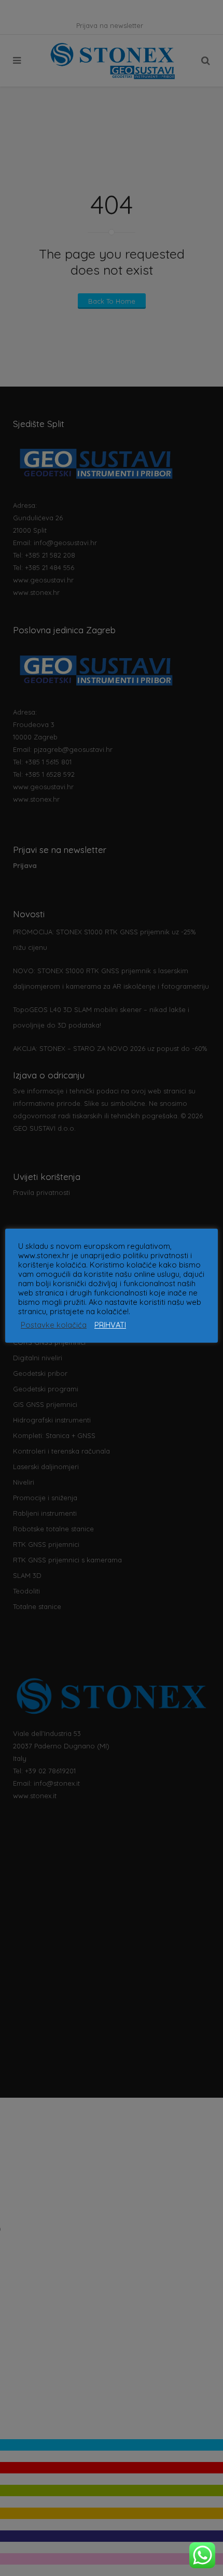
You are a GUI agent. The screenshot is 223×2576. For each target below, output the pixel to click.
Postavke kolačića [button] (54, 1325)
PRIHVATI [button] (110, 1325)
